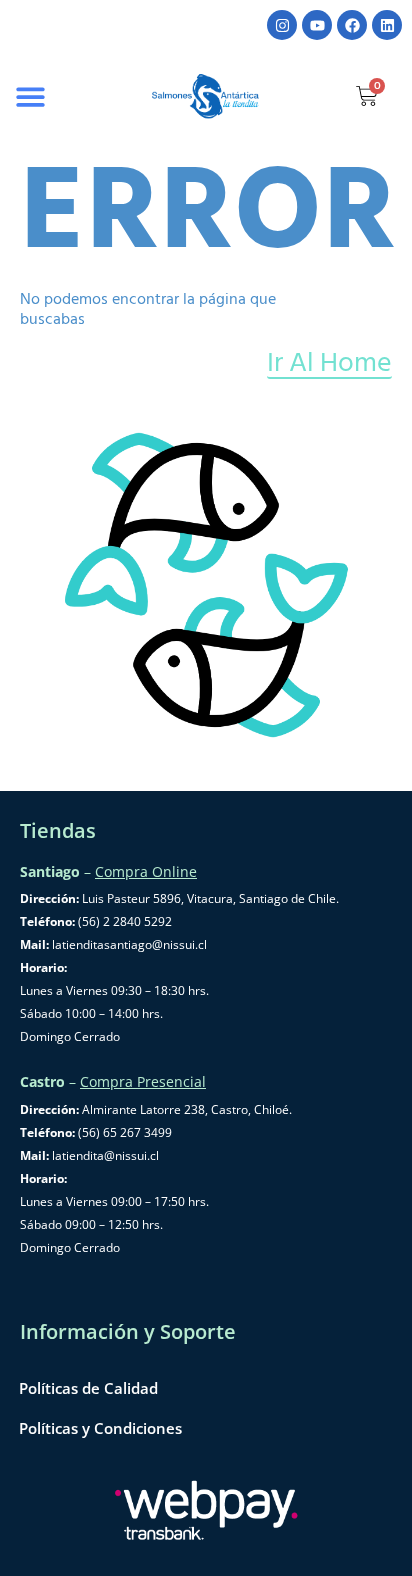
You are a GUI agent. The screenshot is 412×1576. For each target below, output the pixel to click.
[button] (31, 96)
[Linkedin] (387, 25)
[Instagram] (282, 25)
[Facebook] (352, 25)
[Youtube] (317, 25)
